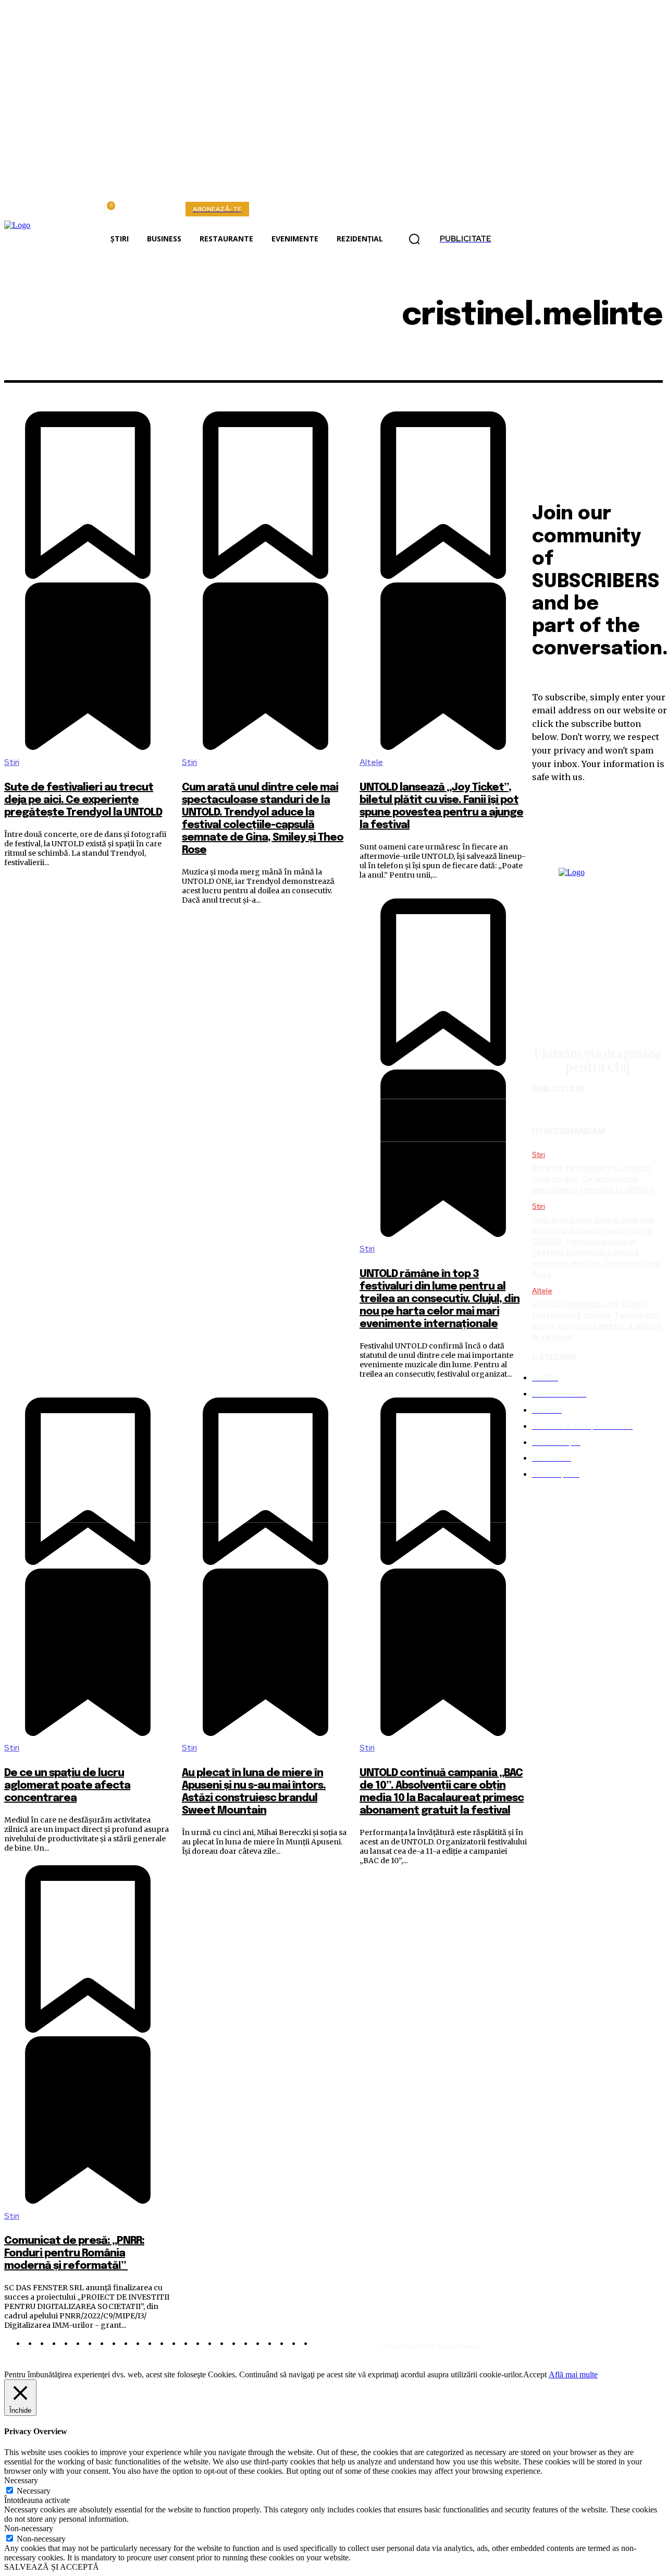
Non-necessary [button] (29, 2528)
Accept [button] (535, 2374)
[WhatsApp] (629, 2342)
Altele (371, 762)
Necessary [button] (21, 2480)
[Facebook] (555, 2342)
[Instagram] (580, 2342)
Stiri (12, 762)
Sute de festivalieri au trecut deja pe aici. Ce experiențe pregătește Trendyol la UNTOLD (83, 800)
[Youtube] (653, 2342)
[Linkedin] (604, 2342)
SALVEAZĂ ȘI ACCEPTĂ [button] (52, 2567)
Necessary (34, 2491)
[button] (414, 239)
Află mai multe (573, 2374)
